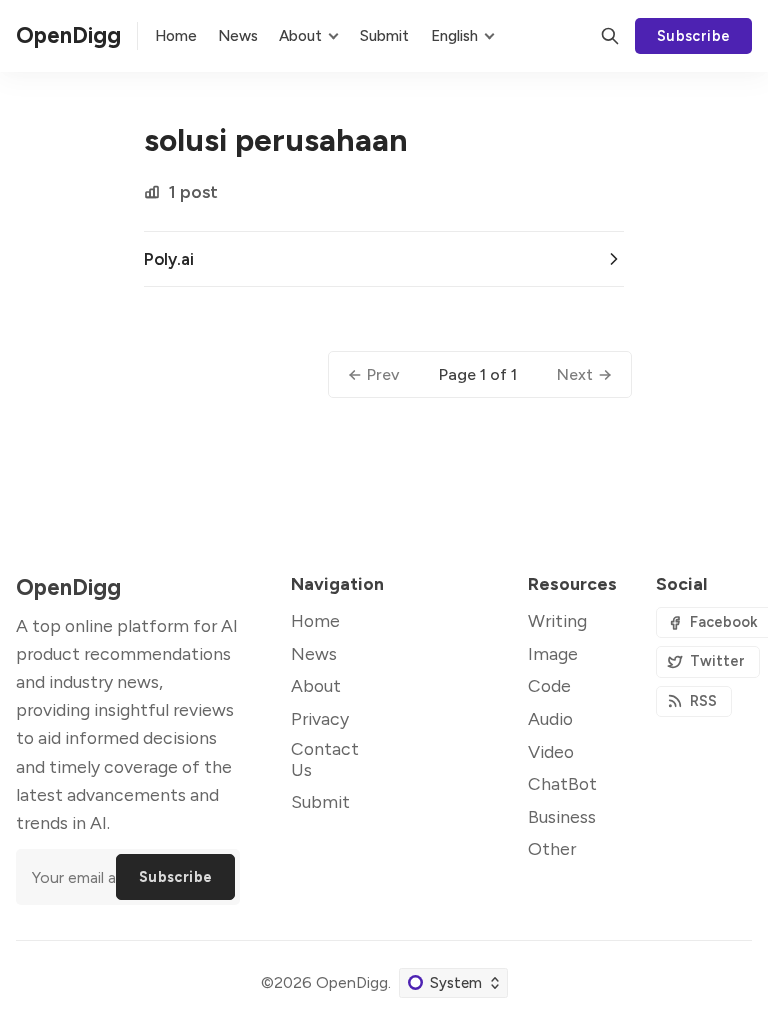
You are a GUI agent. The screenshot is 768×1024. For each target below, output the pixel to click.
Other (552, 848)
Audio (550, 718)
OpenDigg (352, 982)
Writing (557, 620)
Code (549, 685)
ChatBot (562, 783)
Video (551, 751)
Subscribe (694, 36)
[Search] (610, 36)
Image (553, 653)
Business (562, 816)
